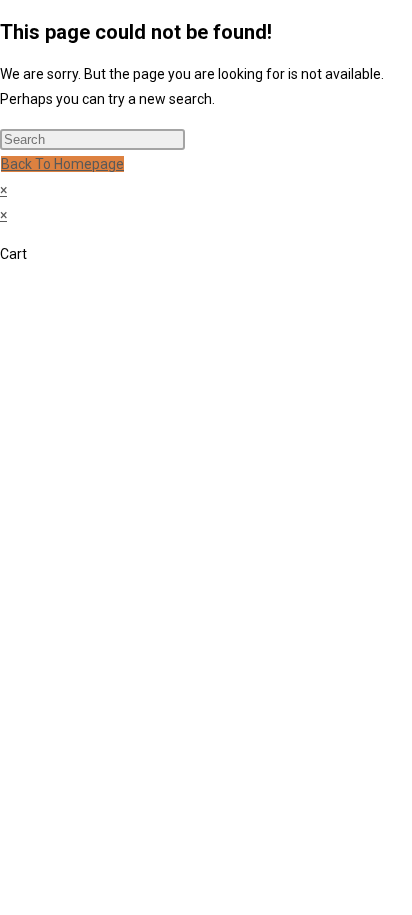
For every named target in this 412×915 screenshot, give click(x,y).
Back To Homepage (62, 164)
